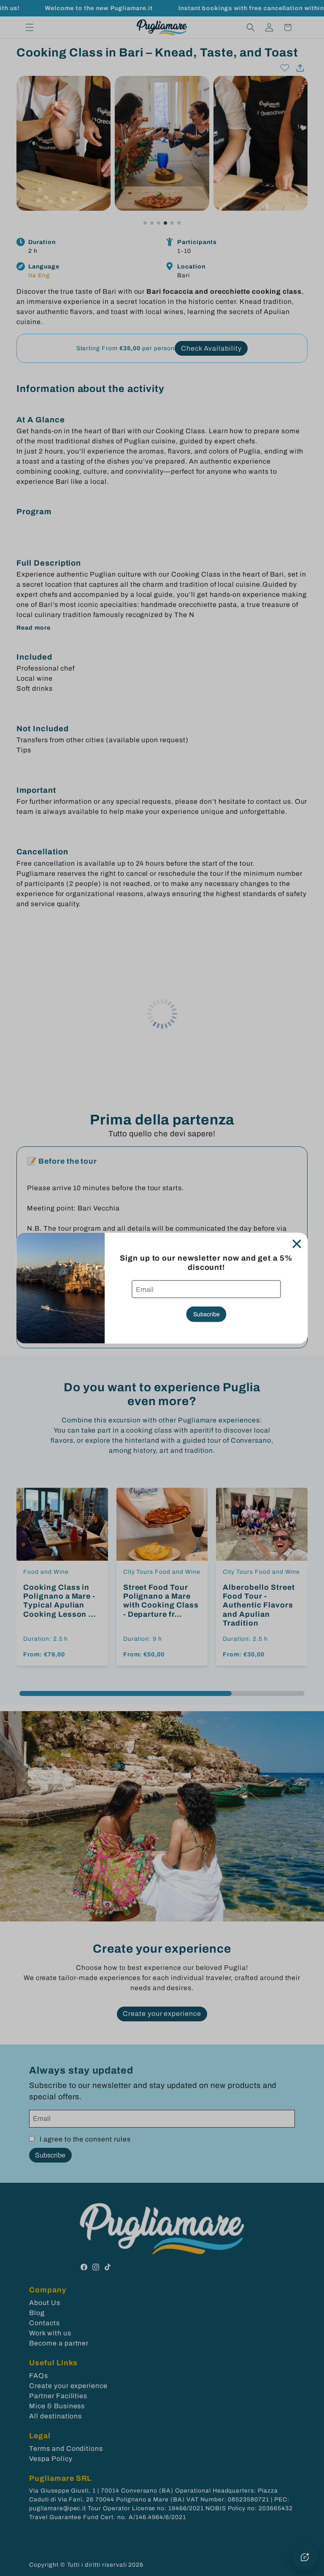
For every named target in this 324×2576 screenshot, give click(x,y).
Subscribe (207, 1314)
